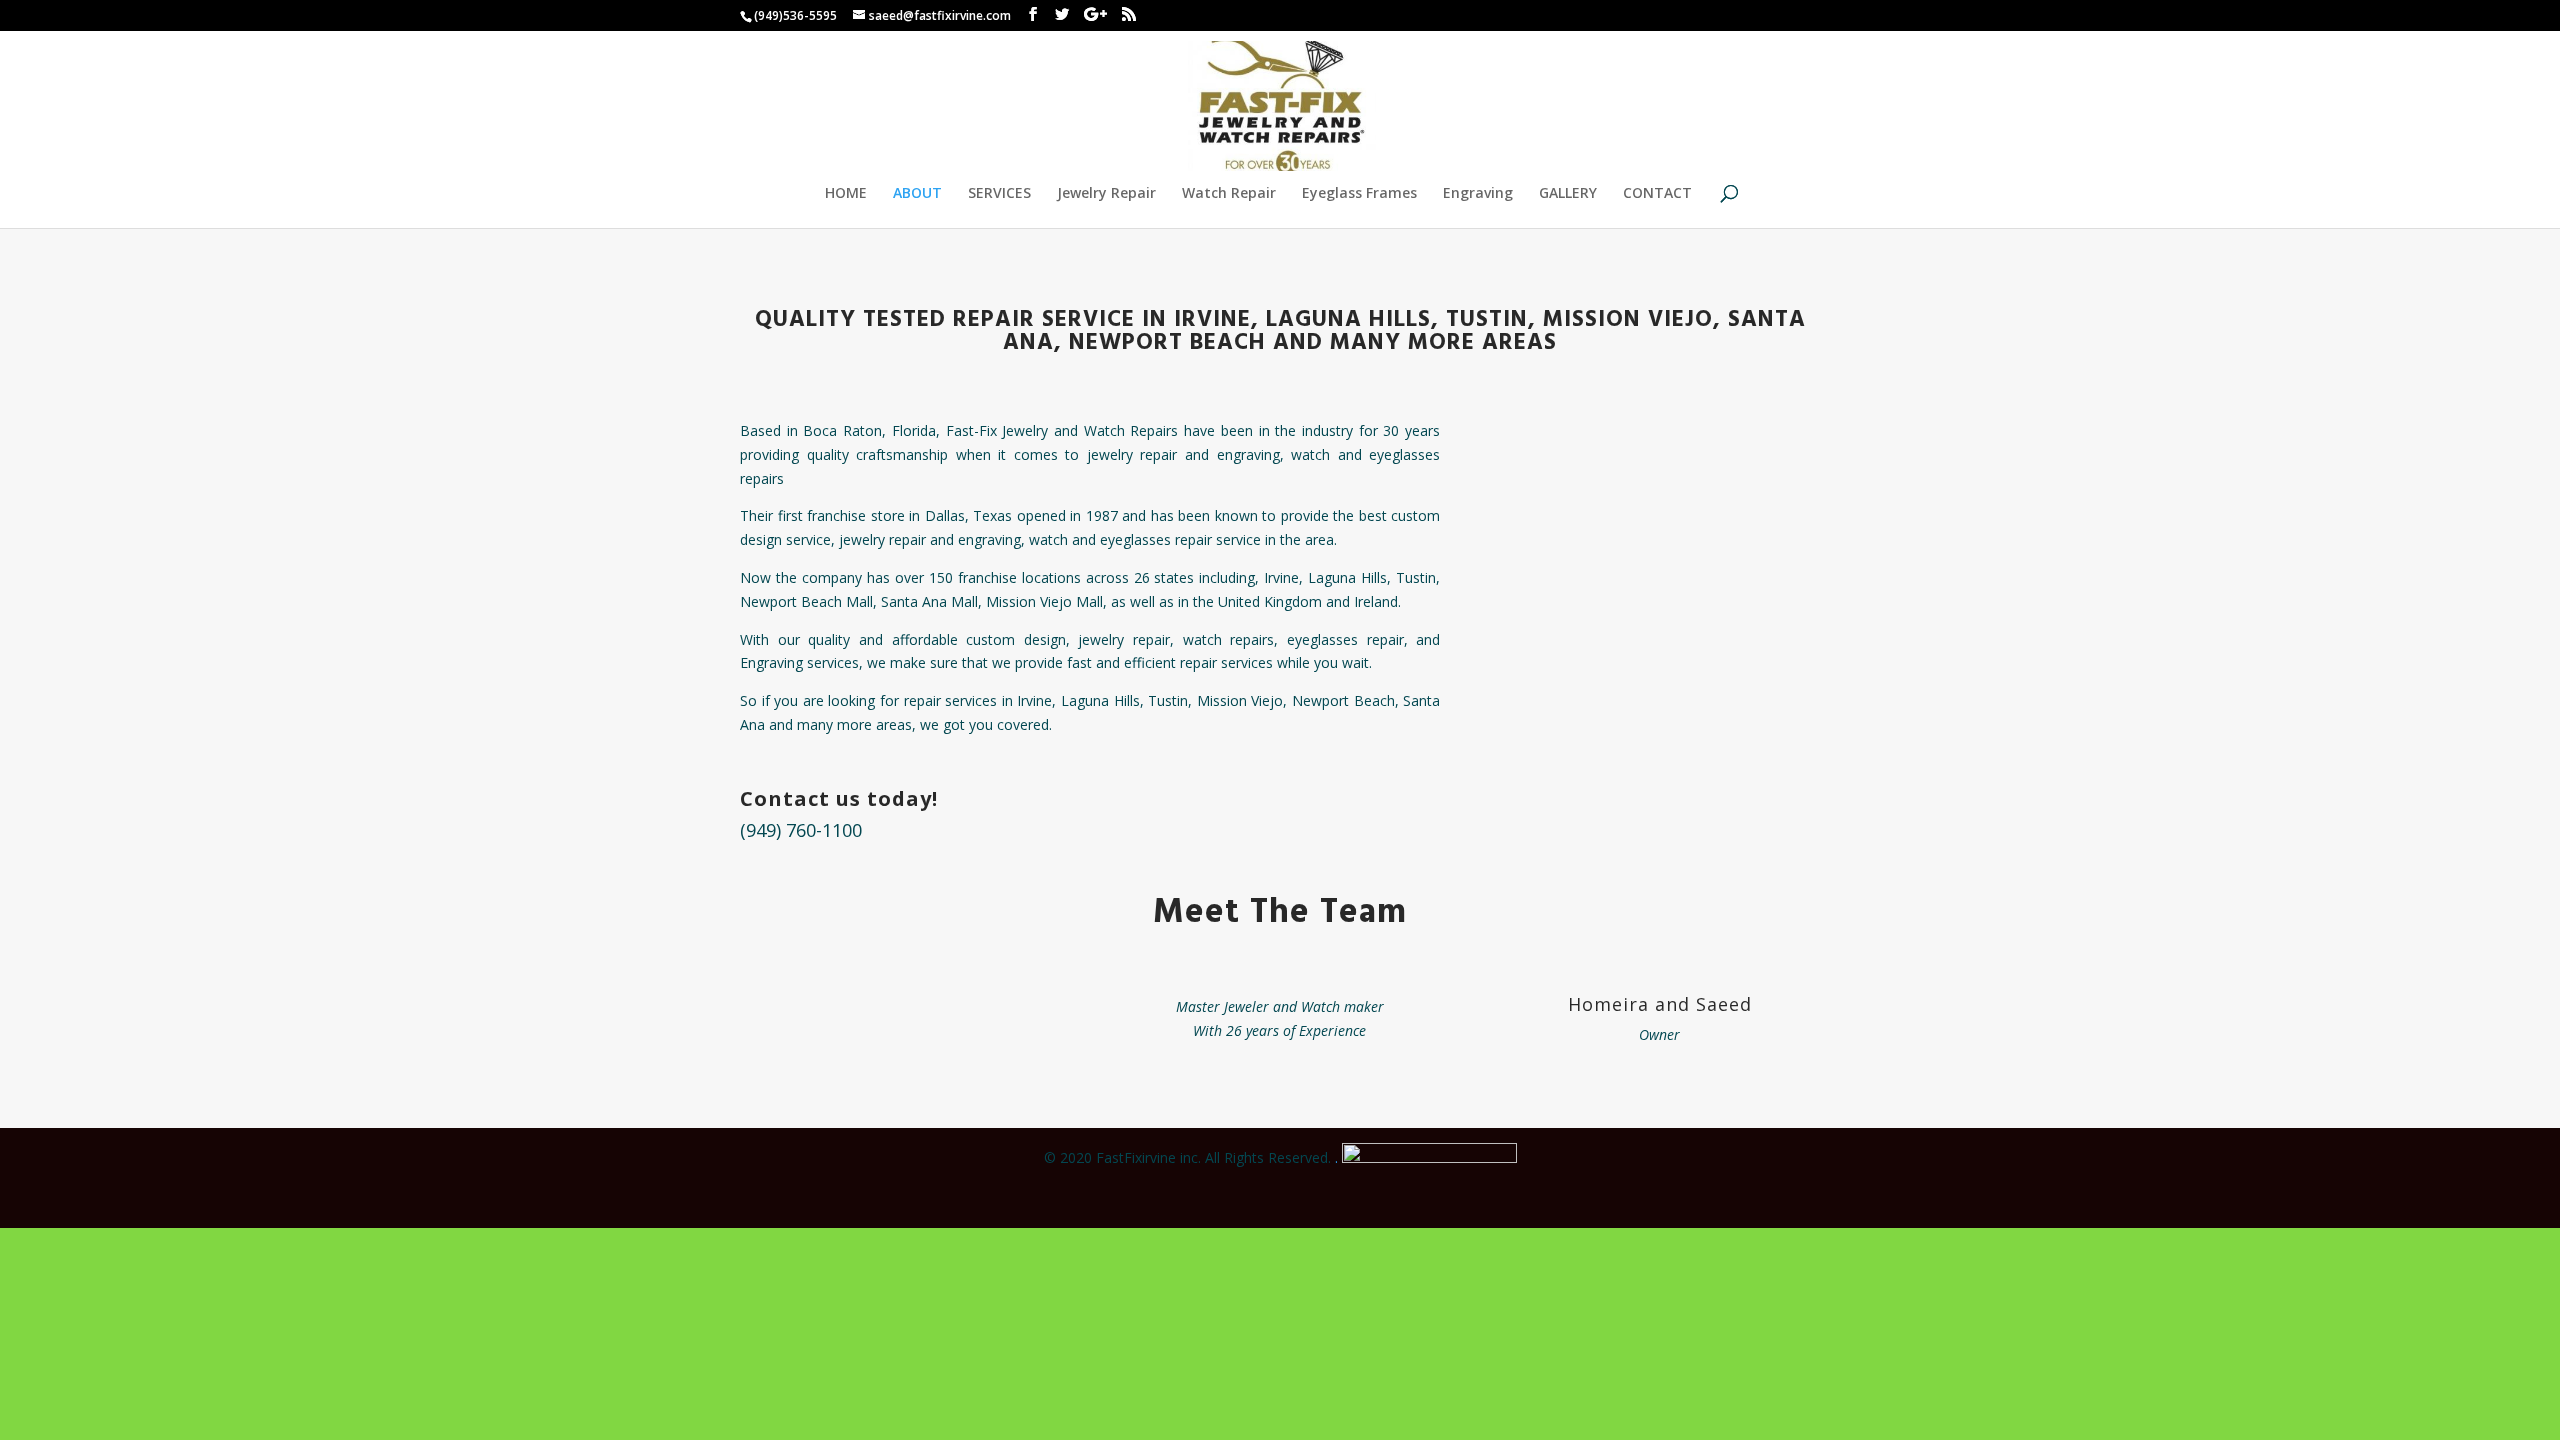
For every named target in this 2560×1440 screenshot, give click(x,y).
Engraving (1478, 194)
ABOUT (917, 194)
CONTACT (1657, 194)
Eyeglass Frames (1359, 194)
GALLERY (1568, 194)
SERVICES (999, 194)
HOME (846, 194)
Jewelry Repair (1106, 194)
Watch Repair (1229, 194)
